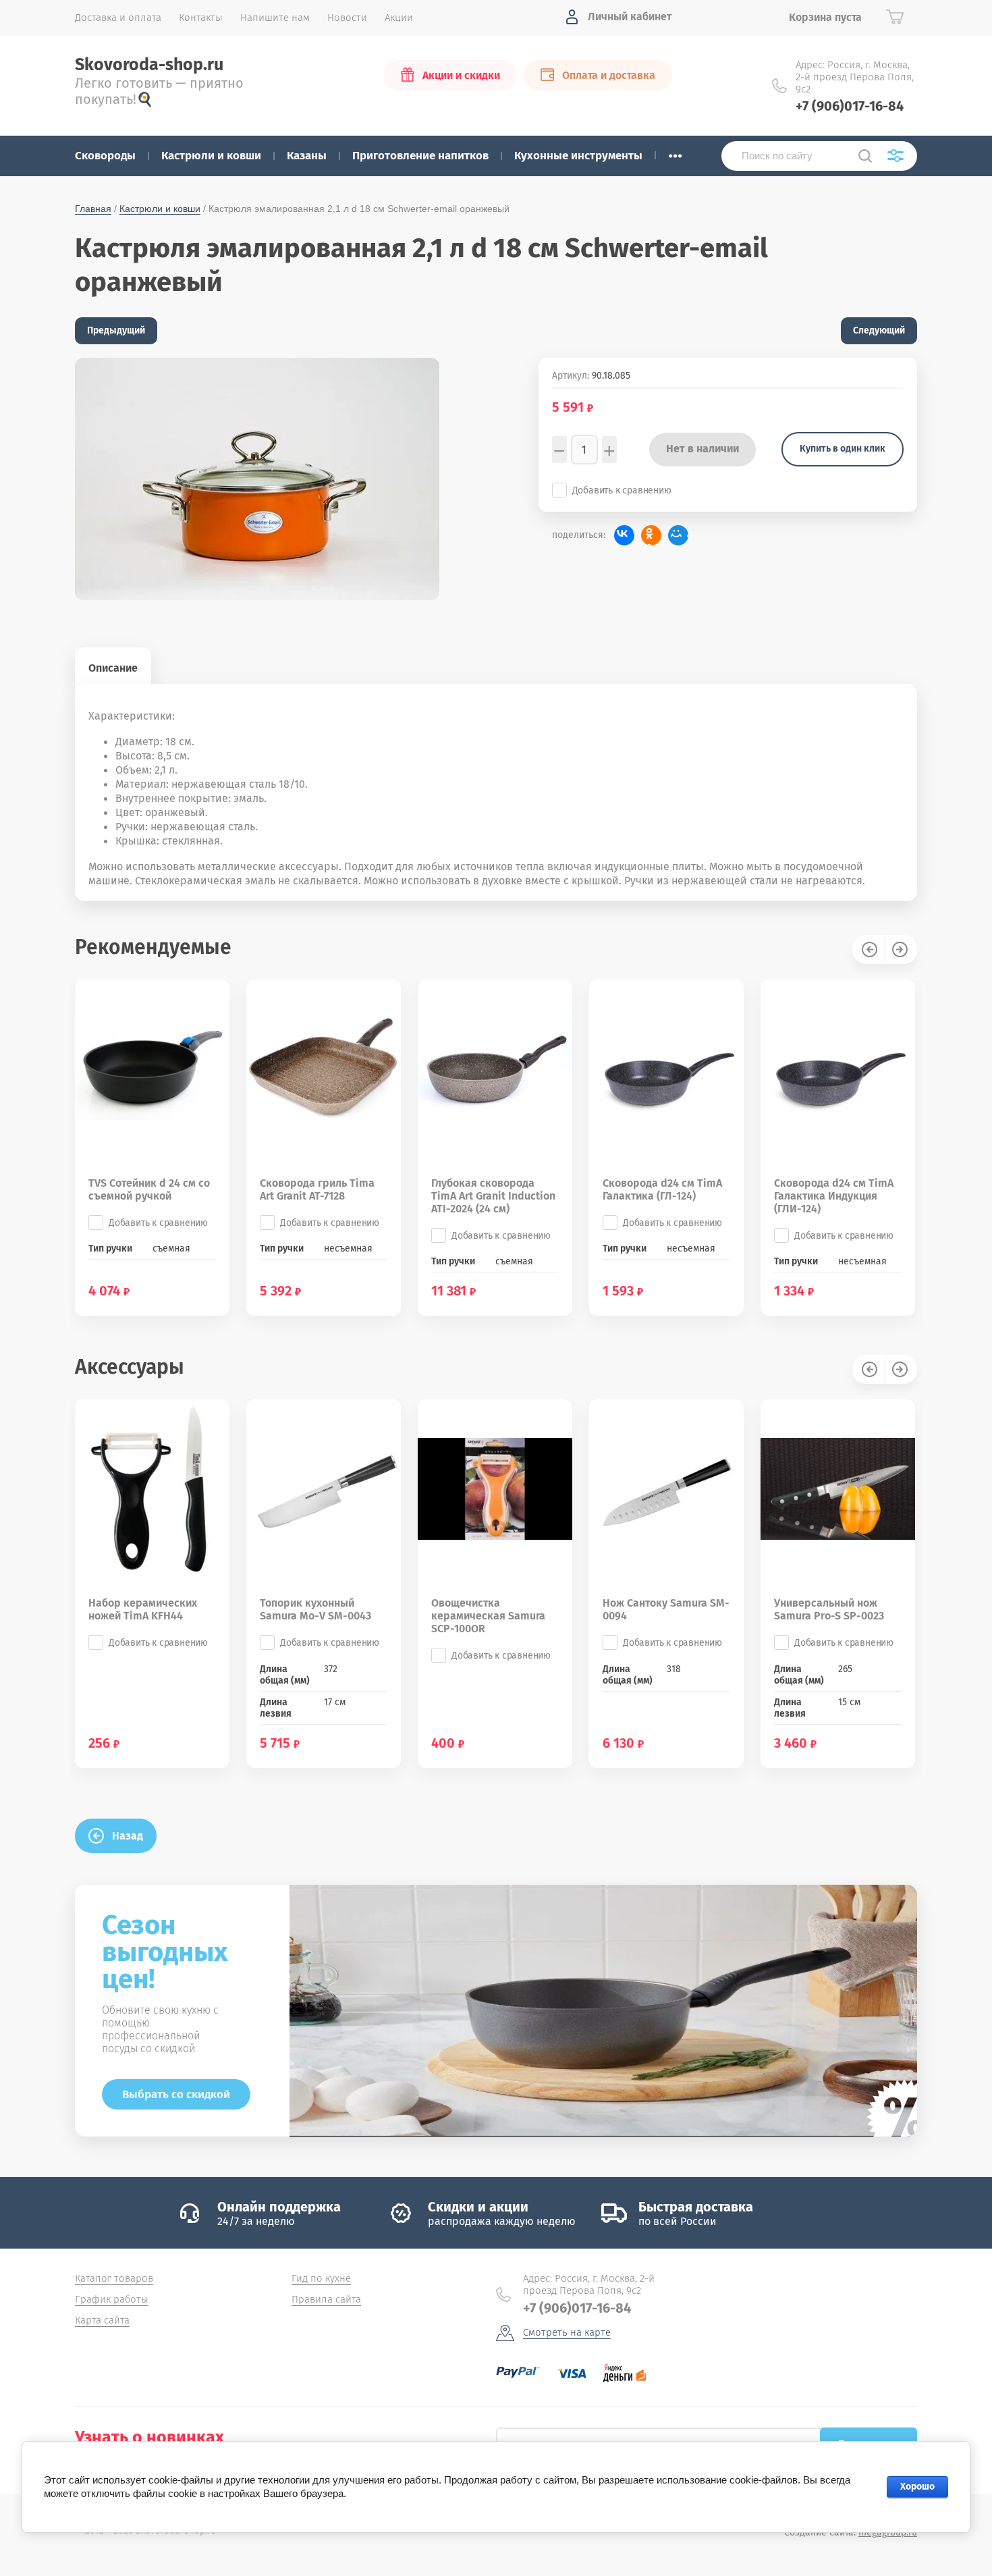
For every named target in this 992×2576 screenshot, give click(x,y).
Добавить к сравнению (622, 490)
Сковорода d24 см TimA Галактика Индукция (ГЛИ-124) (834, 1196)
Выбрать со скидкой (176, 2094)
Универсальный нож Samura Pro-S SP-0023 (829, 1609)
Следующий (879, 330)
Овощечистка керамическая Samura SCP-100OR (488, 1616)
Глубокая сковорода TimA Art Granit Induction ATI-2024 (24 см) (493, 1196)
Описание (113, 668)
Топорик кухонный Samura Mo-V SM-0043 (315, 1609)
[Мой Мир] (678, 535)
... (675, 152)
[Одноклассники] (651, 535)
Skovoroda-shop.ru (149, 65)
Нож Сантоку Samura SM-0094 (666, 1609)
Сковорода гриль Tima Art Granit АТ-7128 (317, 1189)
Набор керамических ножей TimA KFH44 (143, 1609)
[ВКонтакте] (624, 535)
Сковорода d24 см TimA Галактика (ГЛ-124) (662, 1189)
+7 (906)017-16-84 (850, 106)
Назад (128, 1836)
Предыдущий (116, 330)
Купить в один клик (843, 449)
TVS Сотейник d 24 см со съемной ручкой (149, 1189)
